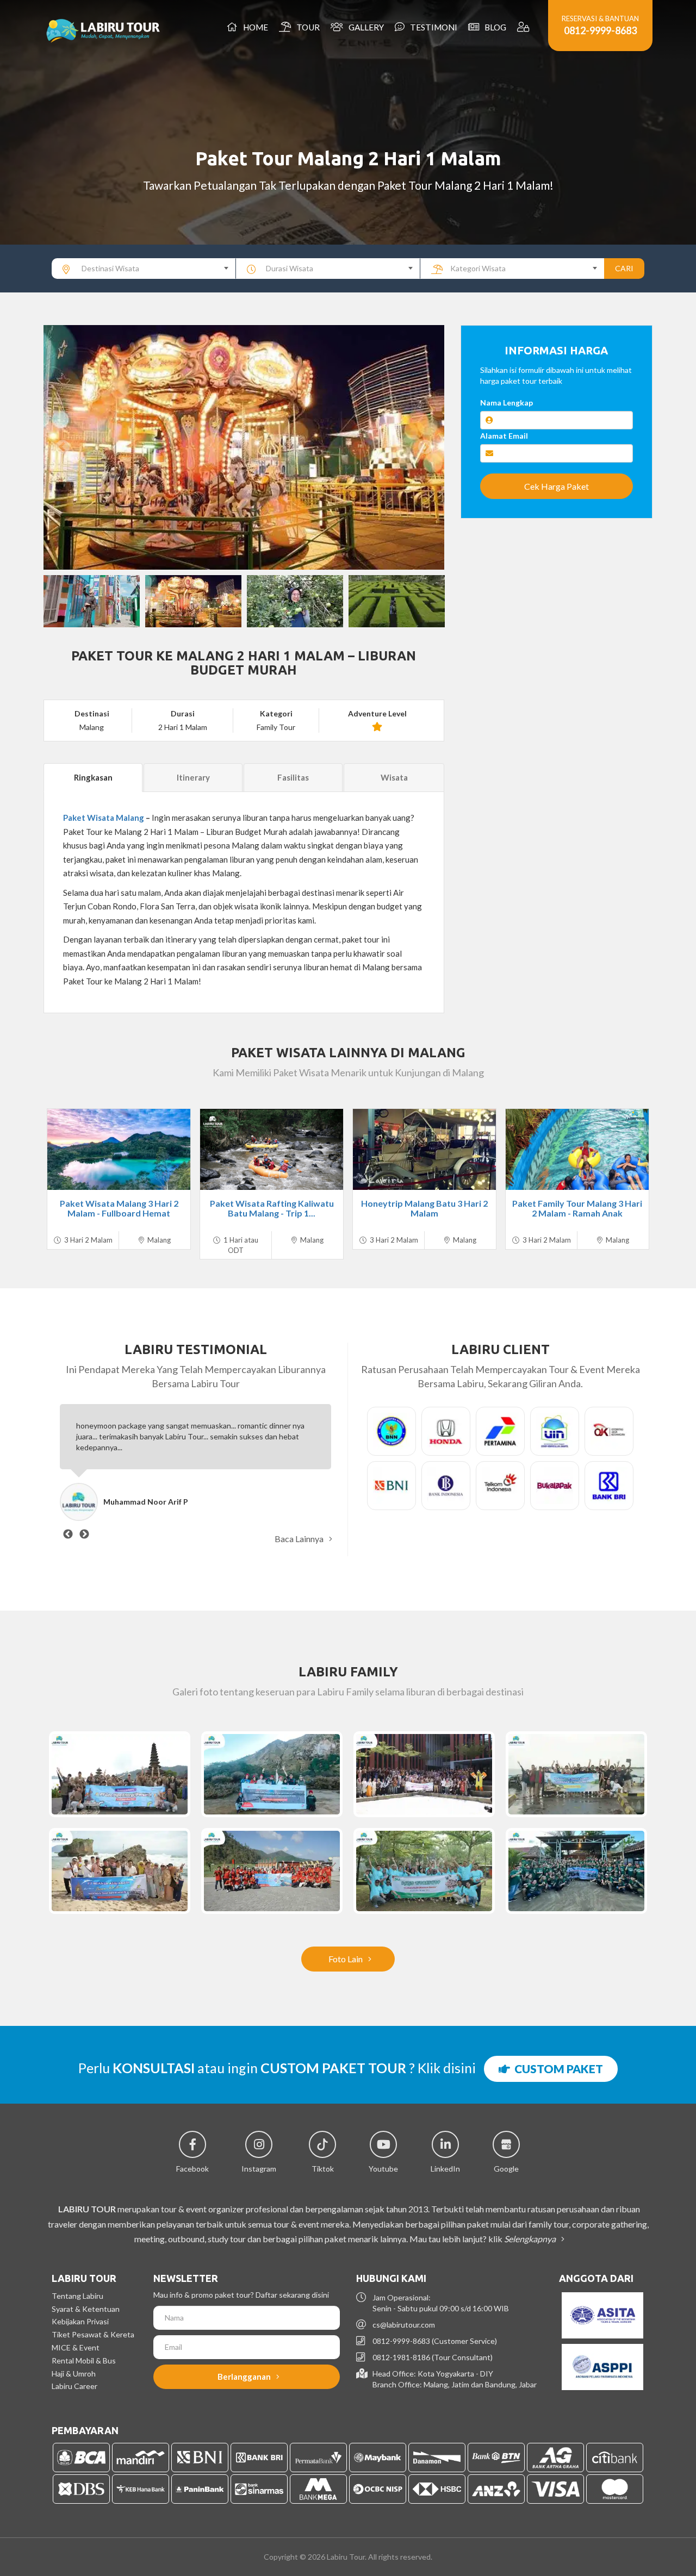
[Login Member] (524, 27)
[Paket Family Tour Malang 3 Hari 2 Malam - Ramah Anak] (577, 1149)
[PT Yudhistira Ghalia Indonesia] (576, 1871)
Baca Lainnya (300, 1539)
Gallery (365, 27)
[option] (244, 447)
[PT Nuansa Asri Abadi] (120, 1871)
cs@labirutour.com (404, 2325)
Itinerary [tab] (193, 777)
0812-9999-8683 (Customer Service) (435, 2341)
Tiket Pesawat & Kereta (93, 2334)
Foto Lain (346, 1959)
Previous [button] (63, 447)
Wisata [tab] (394, 777)
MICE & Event (76, 2347)
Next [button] (425, 447)
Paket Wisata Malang (104, 818)
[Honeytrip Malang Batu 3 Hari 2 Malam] (424, 1149)
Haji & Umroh (74, 2374)
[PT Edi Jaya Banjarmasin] (272, 1871)
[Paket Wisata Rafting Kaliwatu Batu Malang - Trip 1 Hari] (272, 1149)
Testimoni (432, 27)
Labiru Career (74, 2386)
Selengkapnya (531, 2239)
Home (254, 27)
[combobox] (144, 269)
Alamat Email (504, 436)
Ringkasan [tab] (93, 777)
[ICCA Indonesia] (424, 1774)
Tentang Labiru (77, 2296)
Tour (306, 27)
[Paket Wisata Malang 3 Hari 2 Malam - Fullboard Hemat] (119, 1149)
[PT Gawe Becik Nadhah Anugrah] (576, 1774)
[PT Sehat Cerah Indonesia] (424, 1871)
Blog (494, 27)
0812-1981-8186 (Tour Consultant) (433, 2357)
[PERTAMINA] (272, 1774)
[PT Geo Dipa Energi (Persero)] (120, 1774)
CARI (624, 268)
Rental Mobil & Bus (84, 2360)
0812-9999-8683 (600, 30)
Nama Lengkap (507, 403)
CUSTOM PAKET (557, 2069)
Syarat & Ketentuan (86, 2309)
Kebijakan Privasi (80, 2321)
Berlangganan (245, 2377)
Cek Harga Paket (557, 486)
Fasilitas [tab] (293, 777)
